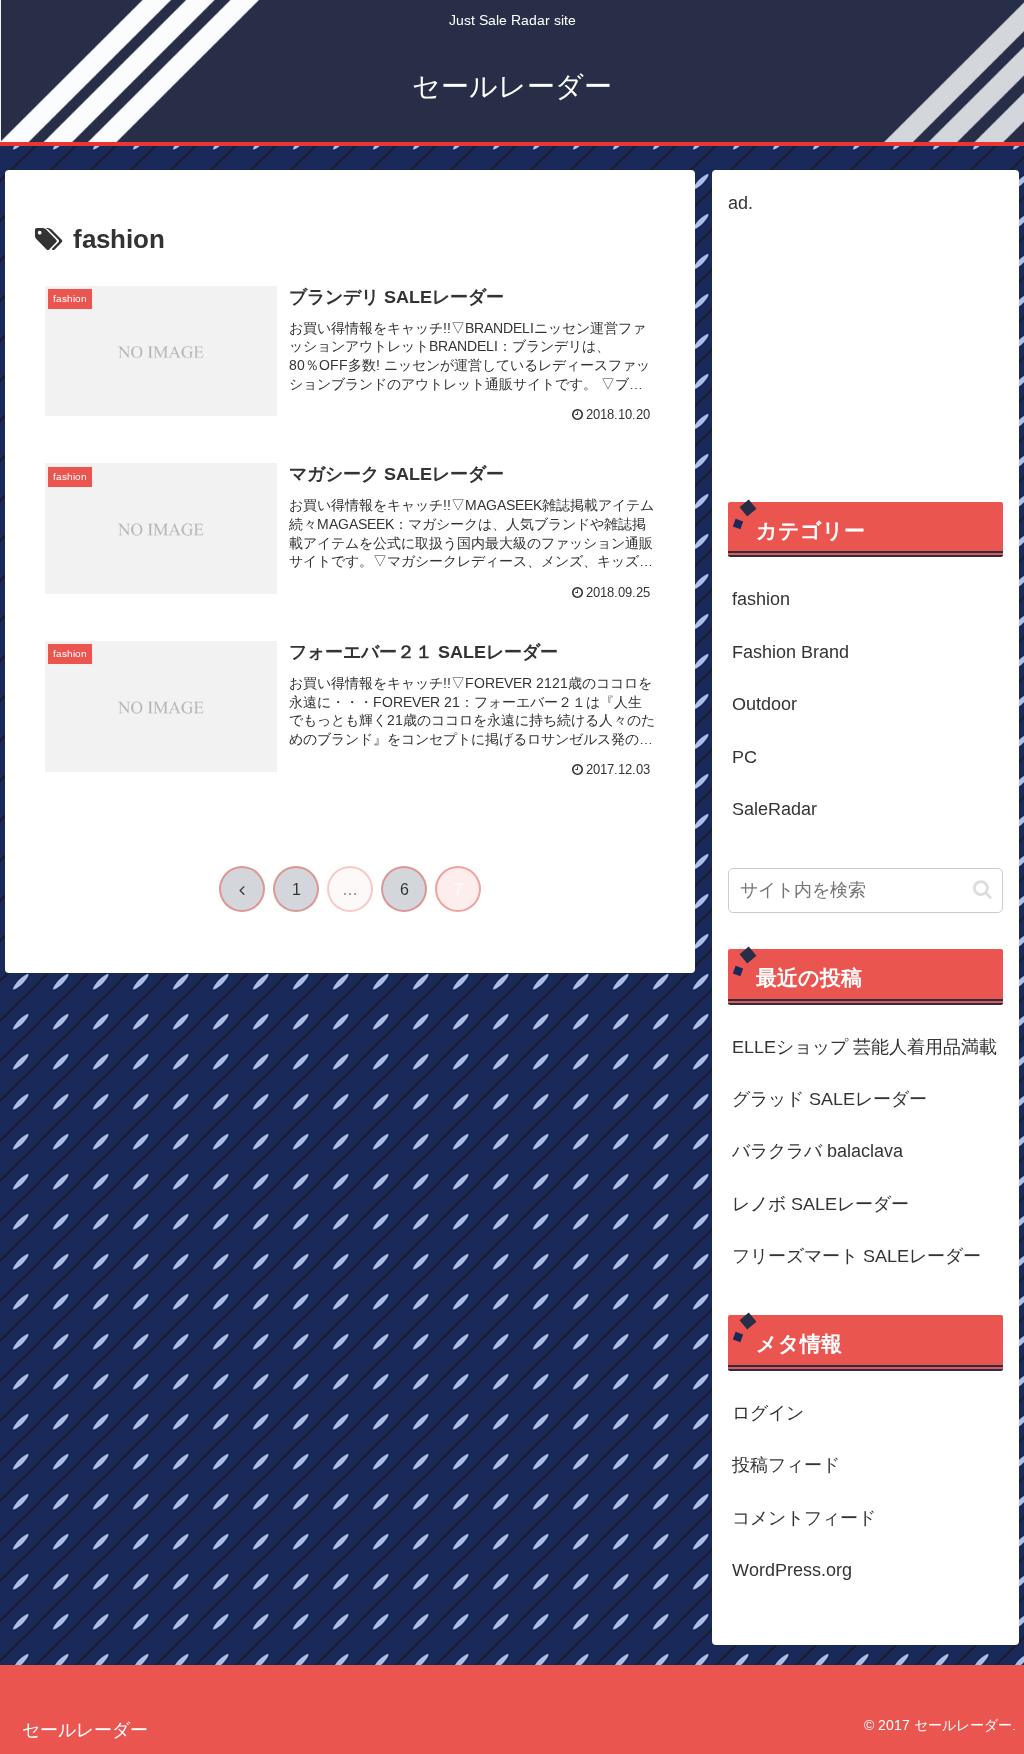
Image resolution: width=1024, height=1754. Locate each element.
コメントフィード (804, 1518)
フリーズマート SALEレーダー (856, 1256)
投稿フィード (786, 1465)
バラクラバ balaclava (817, 1151)
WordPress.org (792, 1570)
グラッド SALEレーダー (829, 1099)
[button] (982, 889)
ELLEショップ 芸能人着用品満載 (864, 1047)
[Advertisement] (865, 344)
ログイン (768, 1413)
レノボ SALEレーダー (820, 1204)
